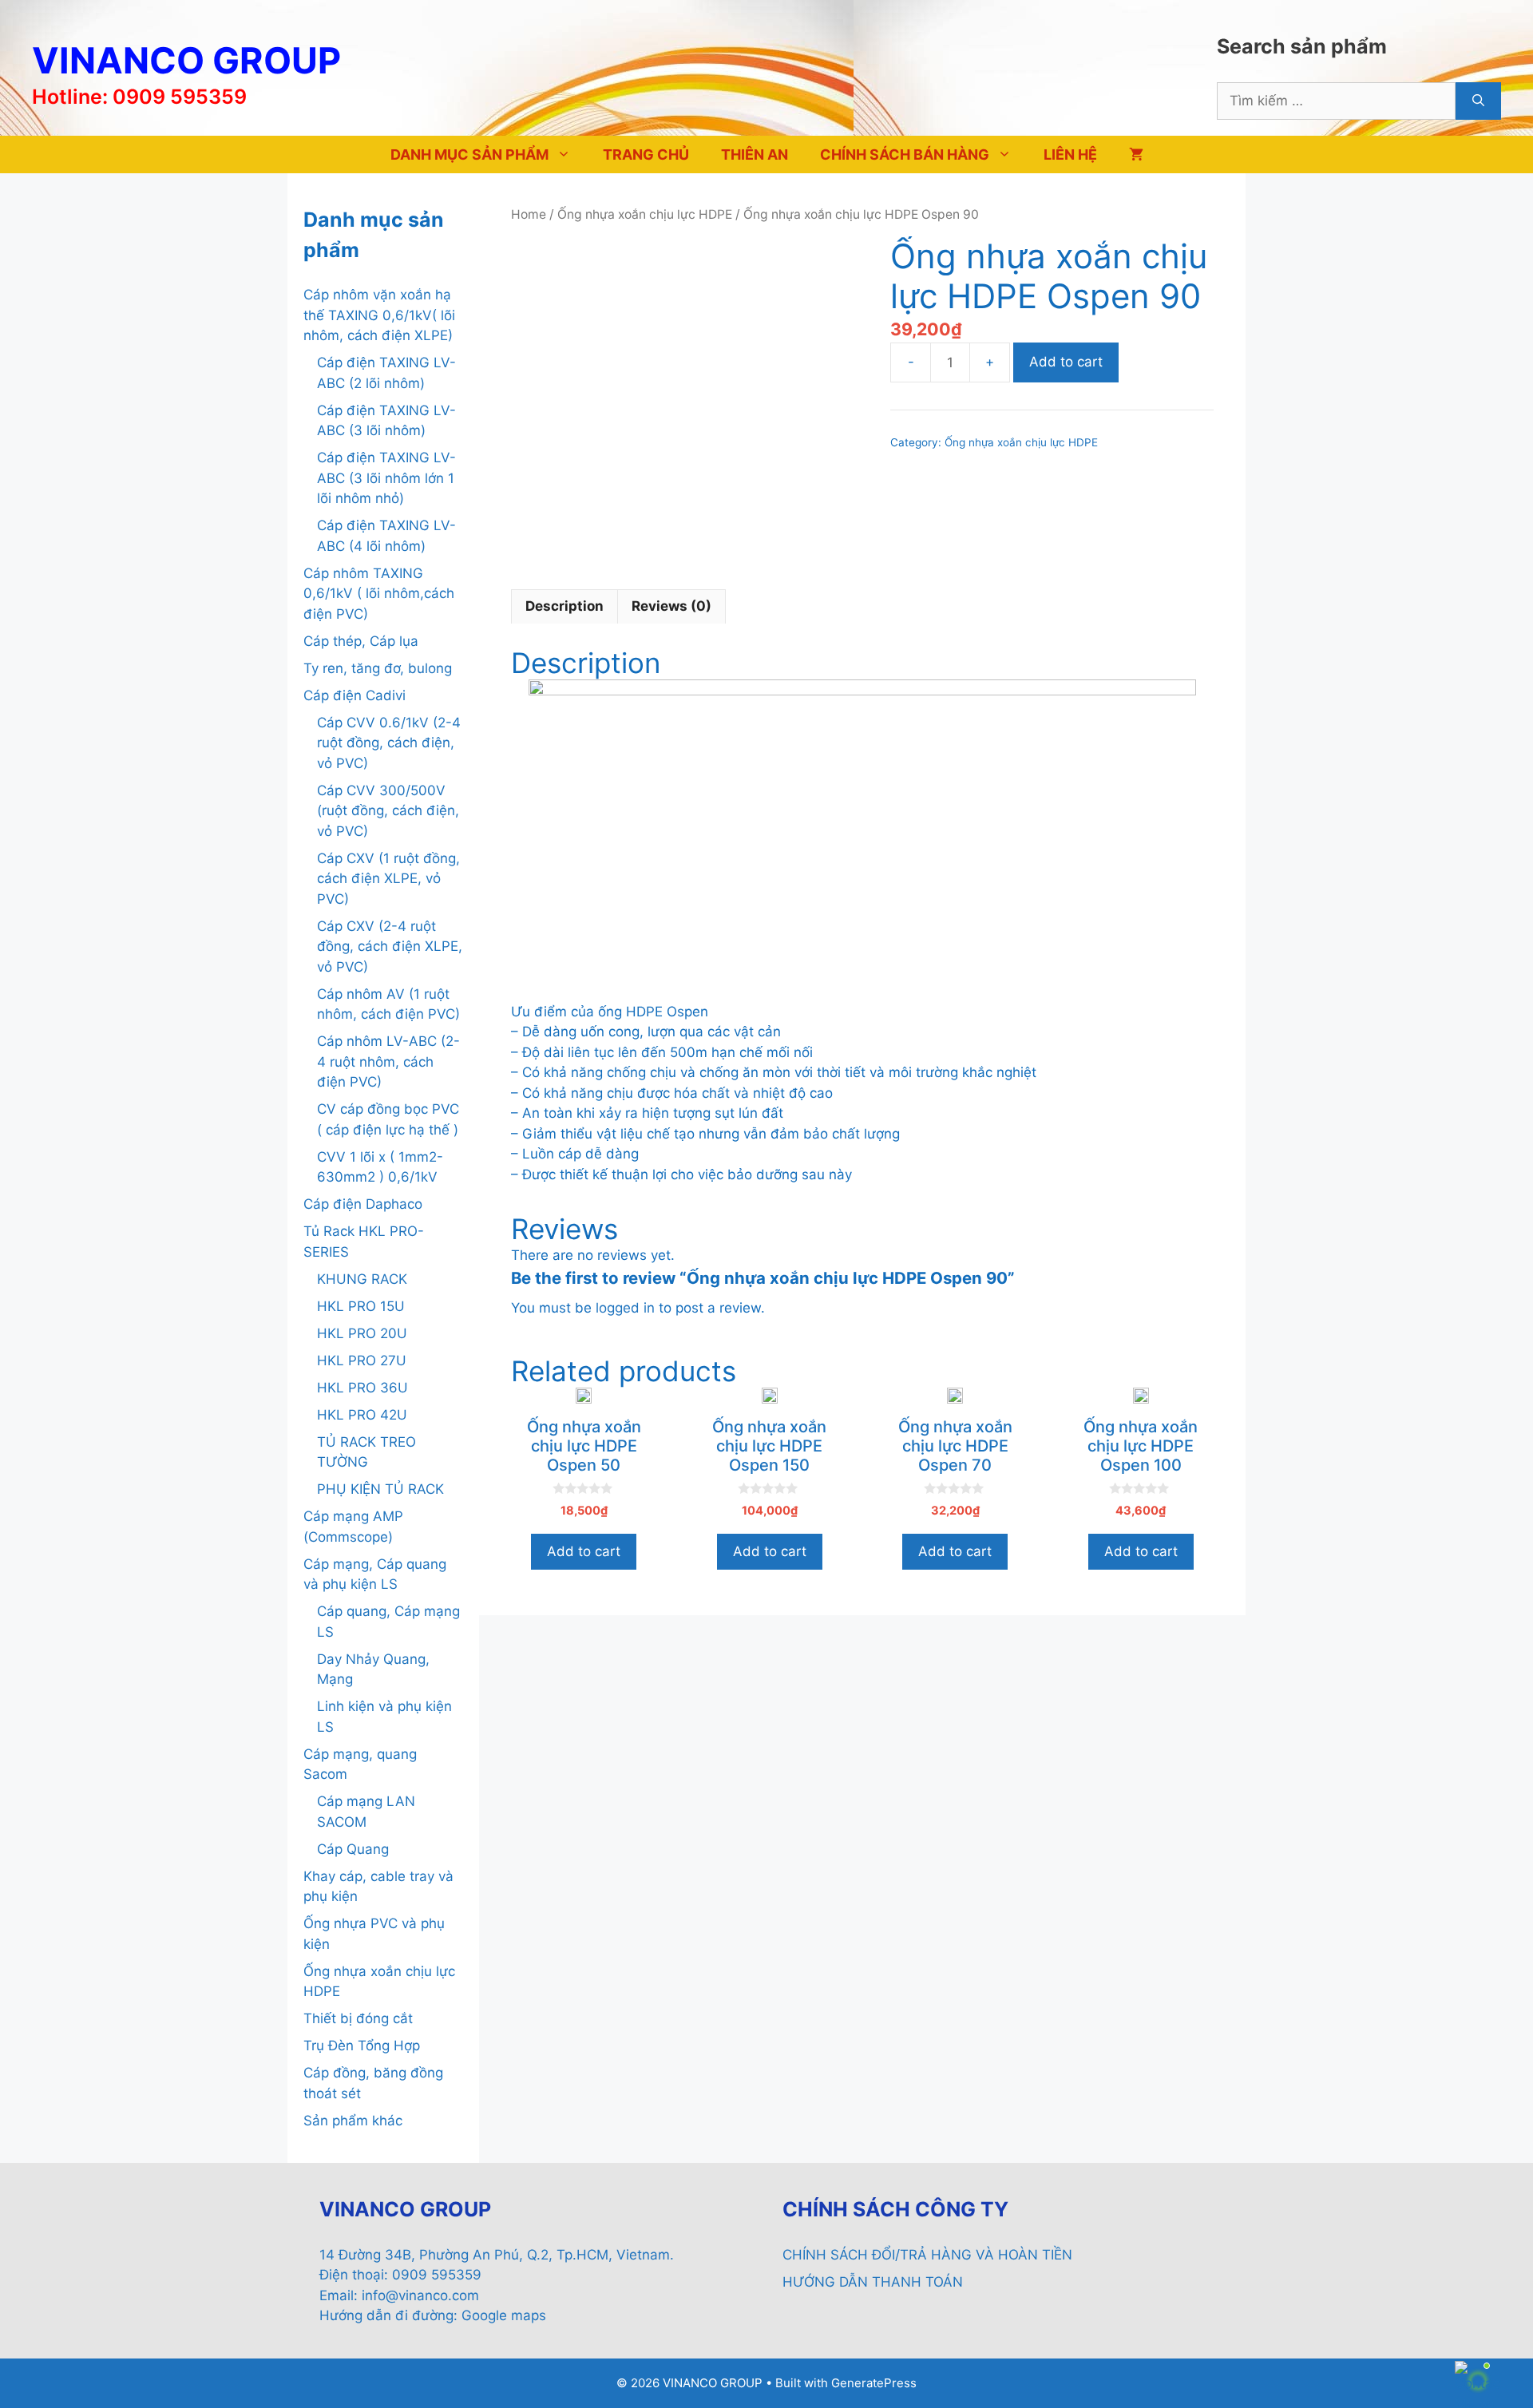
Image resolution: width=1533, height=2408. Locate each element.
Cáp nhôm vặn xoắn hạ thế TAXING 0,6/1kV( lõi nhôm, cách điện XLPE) (379, 315)
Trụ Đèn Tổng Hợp (362, 2046)
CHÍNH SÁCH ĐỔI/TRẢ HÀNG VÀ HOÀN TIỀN (927, 2255)
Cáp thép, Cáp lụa (361, 641)
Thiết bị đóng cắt (358, 2018)
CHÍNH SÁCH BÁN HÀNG (905, 154)
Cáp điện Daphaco (363, 1204)
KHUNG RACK (362, 1279)
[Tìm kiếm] (1478, 101)
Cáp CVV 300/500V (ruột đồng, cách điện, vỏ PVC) (388, 811)
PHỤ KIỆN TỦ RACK (380, 1489)
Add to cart (1066, 362)
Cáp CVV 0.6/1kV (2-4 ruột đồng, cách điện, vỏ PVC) (389, 743)
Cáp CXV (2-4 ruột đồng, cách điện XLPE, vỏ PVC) (390, 947)
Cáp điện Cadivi (355, 695)
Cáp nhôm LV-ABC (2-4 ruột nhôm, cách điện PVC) (388, 1061)
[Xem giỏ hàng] (1136, 154)
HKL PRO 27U (362, 1360)
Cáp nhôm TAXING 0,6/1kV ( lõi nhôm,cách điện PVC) (379, 594)
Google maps (504, 2315)
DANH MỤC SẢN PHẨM (469, 154)
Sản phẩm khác (353, 2121)
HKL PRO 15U (361, 1306)
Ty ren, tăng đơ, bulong (378, 668)
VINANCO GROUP (186, 60)
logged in (625, 1308)
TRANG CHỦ (646, 154)
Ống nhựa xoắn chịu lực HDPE (645, 214)
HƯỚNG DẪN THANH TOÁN (873, 2282)
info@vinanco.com (420, 2295)
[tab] (564, 607)
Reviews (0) (671, 606)
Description (564, 606)
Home (529, 214)
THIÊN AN (755, 154)
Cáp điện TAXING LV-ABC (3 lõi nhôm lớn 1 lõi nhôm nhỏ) (386, 478)
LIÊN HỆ (1070, 154)
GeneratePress (874, 2383)
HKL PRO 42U (362, 1415)
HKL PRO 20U (362, 1333)
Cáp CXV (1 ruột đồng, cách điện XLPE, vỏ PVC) (388, 879)
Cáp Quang (353, 1849)
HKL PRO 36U (362, 1388)
